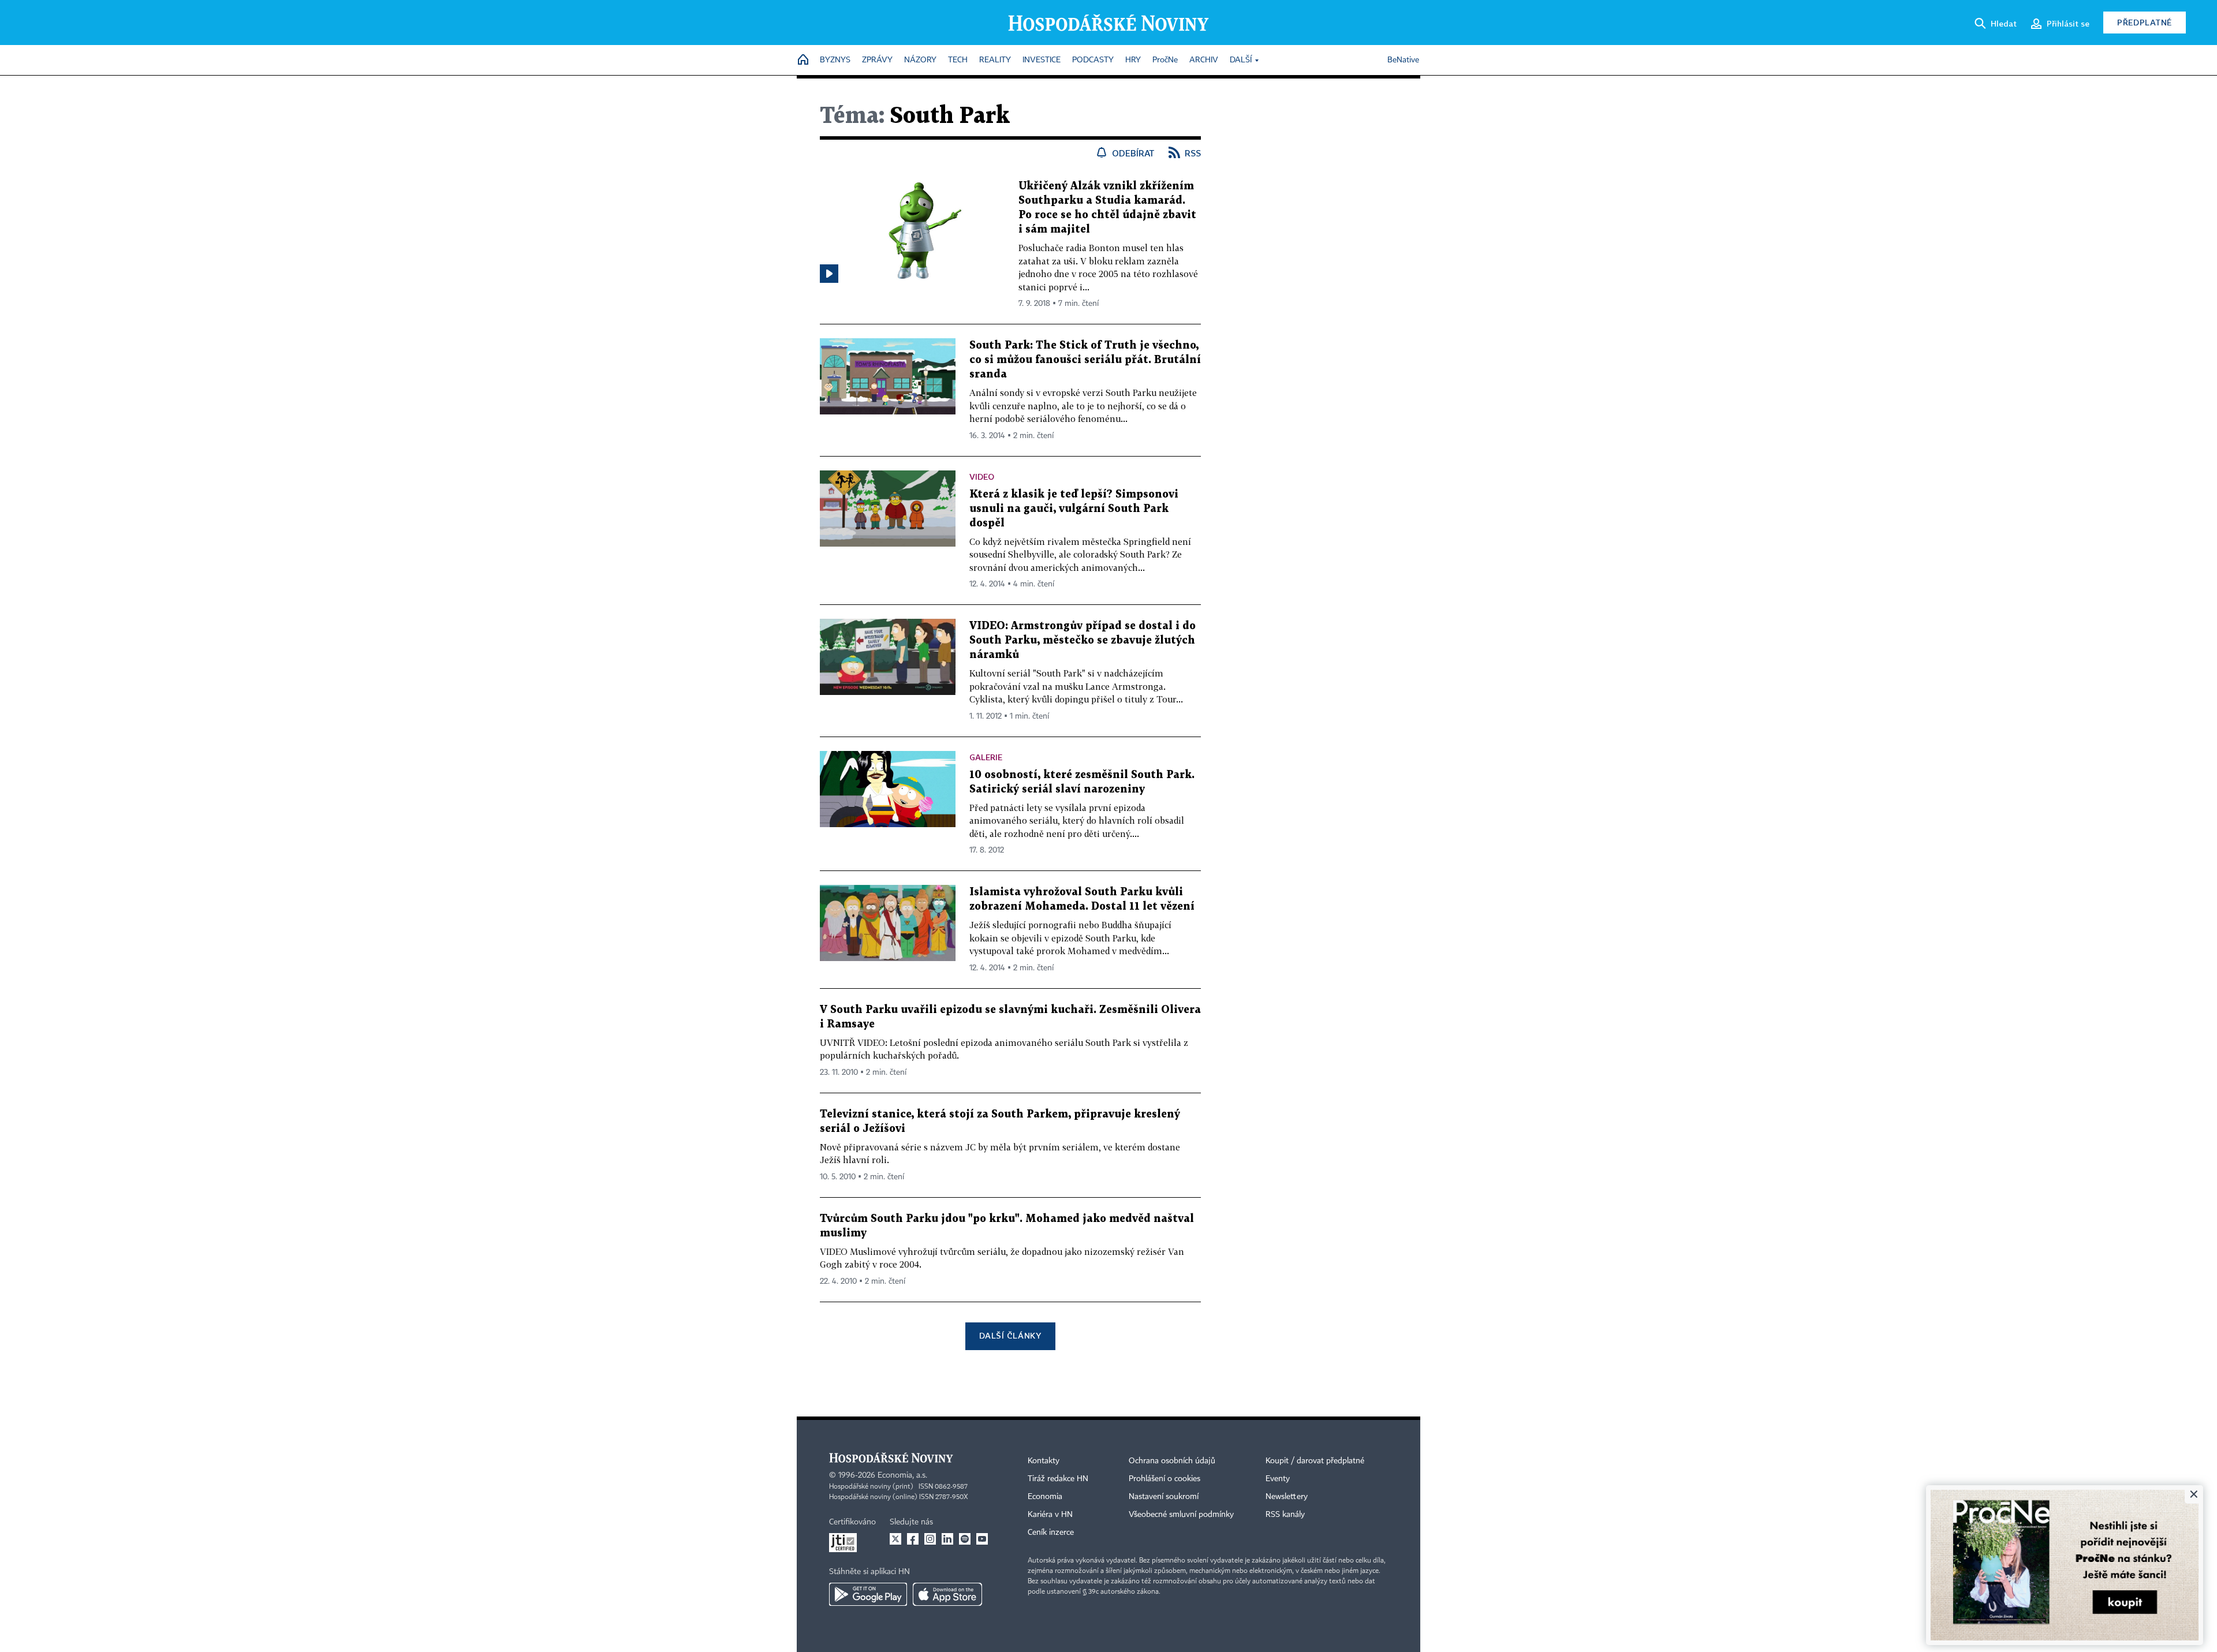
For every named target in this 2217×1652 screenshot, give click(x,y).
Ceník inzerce (1051, 1533)
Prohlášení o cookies (1165, 1479)
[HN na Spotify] (965, 1539)
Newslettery (1287, 1497)
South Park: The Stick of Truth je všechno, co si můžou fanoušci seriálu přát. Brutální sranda (1085, 360)
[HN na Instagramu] (930, 1539)
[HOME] (803, 60)
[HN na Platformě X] (895, 1539)
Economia (1045, 1497)
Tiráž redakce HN (1058, 1479)
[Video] (829, 274)
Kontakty (1044, 1461)
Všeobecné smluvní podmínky (1181, 1515)
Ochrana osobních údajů (1172, 1461)
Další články (1010, 1335)
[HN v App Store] (947, 1594)
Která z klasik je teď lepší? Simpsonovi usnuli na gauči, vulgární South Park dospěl (1074, 509)
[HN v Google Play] (868, 1594)
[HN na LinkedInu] (947, 1539)
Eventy (1278, 1479)
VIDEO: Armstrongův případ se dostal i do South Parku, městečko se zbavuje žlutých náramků (1083, 640)
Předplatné (2145, 22)
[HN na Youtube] (982, 1539)
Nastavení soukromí (1164, 1497)
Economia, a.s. (902, 1475)
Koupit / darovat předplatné (1315, 1461)
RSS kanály (1285, 1515)
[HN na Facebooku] (913, 1539)
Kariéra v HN (1050, 1515)
